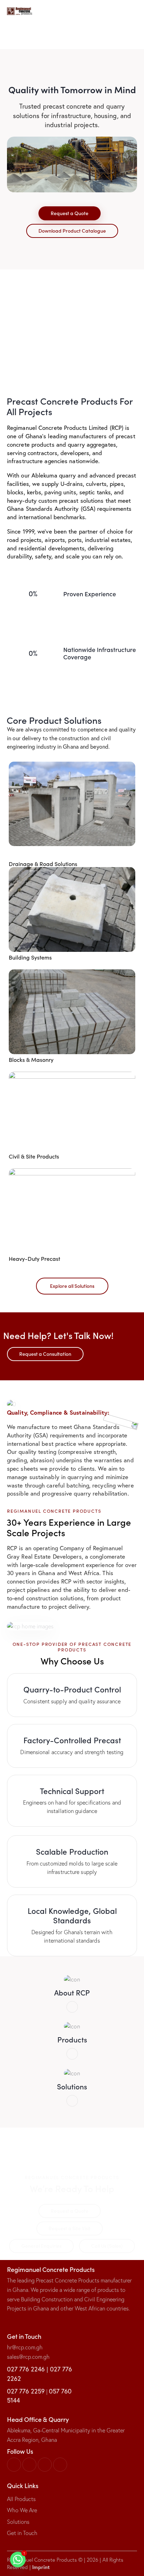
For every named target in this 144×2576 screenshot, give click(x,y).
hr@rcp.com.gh (25, 2347)
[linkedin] (14, 2465)
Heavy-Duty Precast (34, 1259)
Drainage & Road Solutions (43, 864)
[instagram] (45, 2465)
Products (72, 2039)
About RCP (72, 1993)
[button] (135, 11)
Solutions (72, 2086)
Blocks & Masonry (31, 1060)
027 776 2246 (26, 2369)
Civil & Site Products (34, 1156)
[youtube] (60, 2465)
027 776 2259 (26, 2391)
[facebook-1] (29, 2465)
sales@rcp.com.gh (28, 2357)
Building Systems (30, 957)
